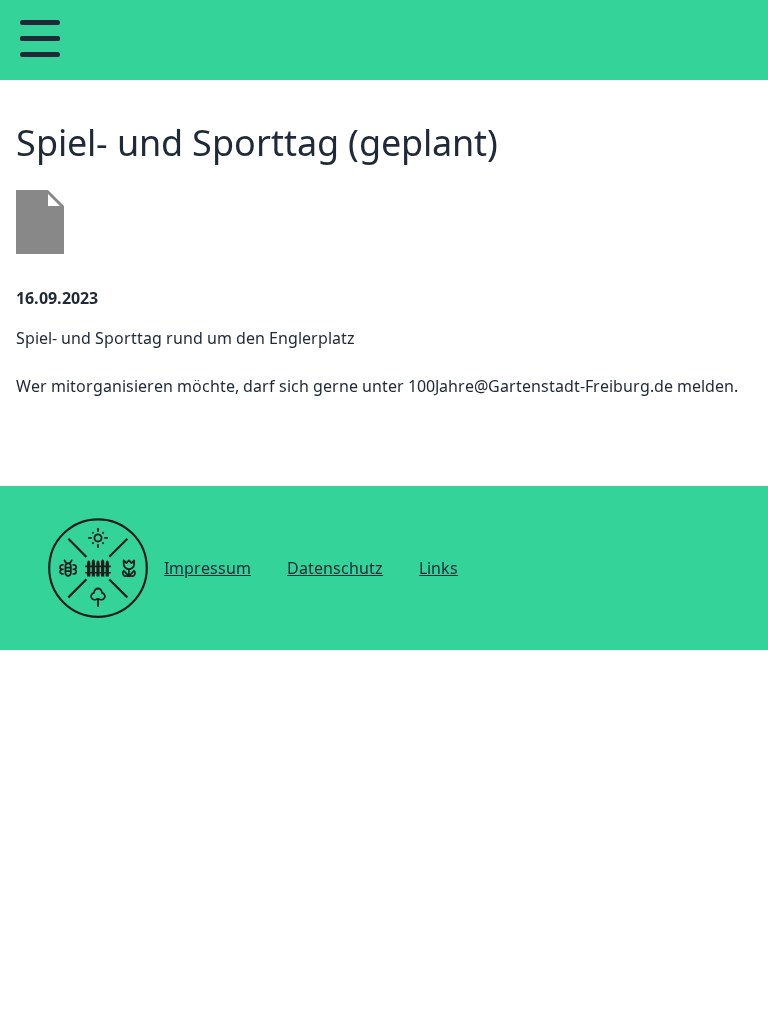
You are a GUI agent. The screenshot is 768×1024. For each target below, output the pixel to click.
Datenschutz (335, 568)
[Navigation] (40, 40)
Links (438, 568)
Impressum (207, 568)
